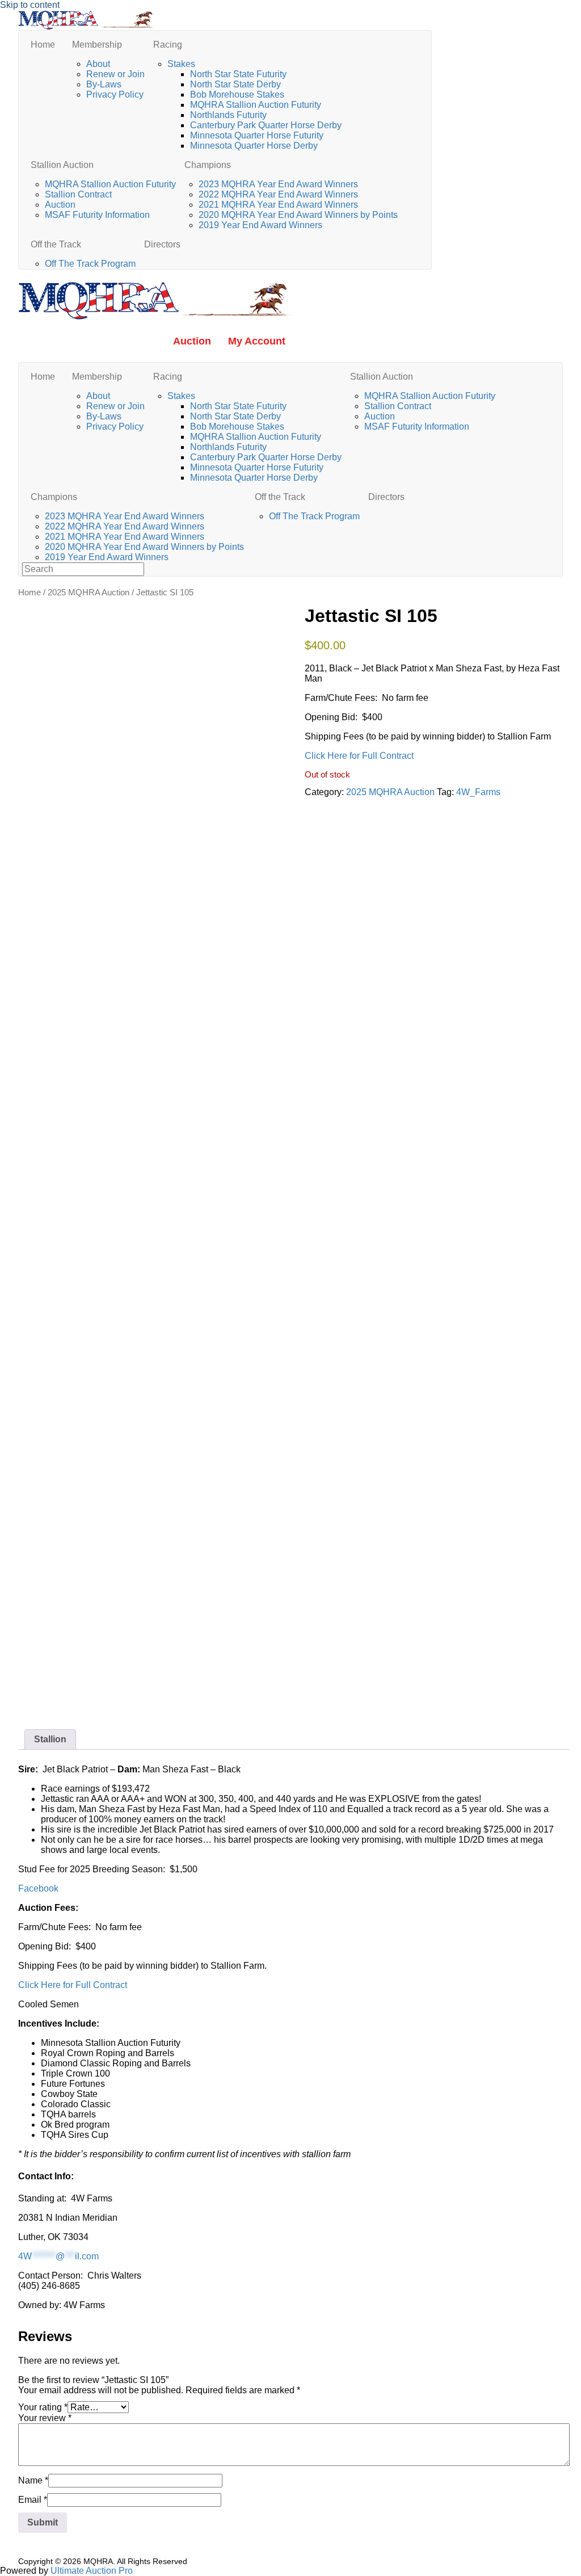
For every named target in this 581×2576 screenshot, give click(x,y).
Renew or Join (115, 74)
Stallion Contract (78, 194)
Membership (97, 45)
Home (43, 45)
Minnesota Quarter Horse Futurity (257, 135)
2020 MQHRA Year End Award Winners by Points (299, 215)
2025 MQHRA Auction (89, 592)
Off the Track (56, 244)
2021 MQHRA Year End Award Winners (278, 205)
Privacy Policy (115, 94)
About (98, 64)
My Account (257, 341)
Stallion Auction (62, 165)
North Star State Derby (235, 84)
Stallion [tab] (50, 1739)
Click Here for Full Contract (359, 756)
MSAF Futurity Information (97, 215)
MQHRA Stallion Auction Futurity (256, 105)
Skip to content (30, 5)
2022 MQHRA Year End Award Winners (278, 194)
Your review (45, 2418)
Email (33, 2500)
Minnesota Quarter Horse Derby (254, 146)
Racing (168, 45)
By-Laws (104, 84)
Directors (162, 244)
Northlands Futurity (228, 115)
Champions (208, 165)
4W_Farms (478, 792)
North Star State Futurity (238, 74)
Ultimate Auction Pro (92, 2571)
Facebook (38, 1888)
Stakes (181, 64)
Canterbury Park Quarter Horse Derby (266, 125)
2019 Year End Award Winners (260, 225)
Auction (60, 205)
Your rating (43, 2407)
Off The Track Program (90, 264)
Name (33, 2480)
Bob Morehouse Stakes (237, 94)
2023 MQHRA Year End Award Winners (278, 184)
